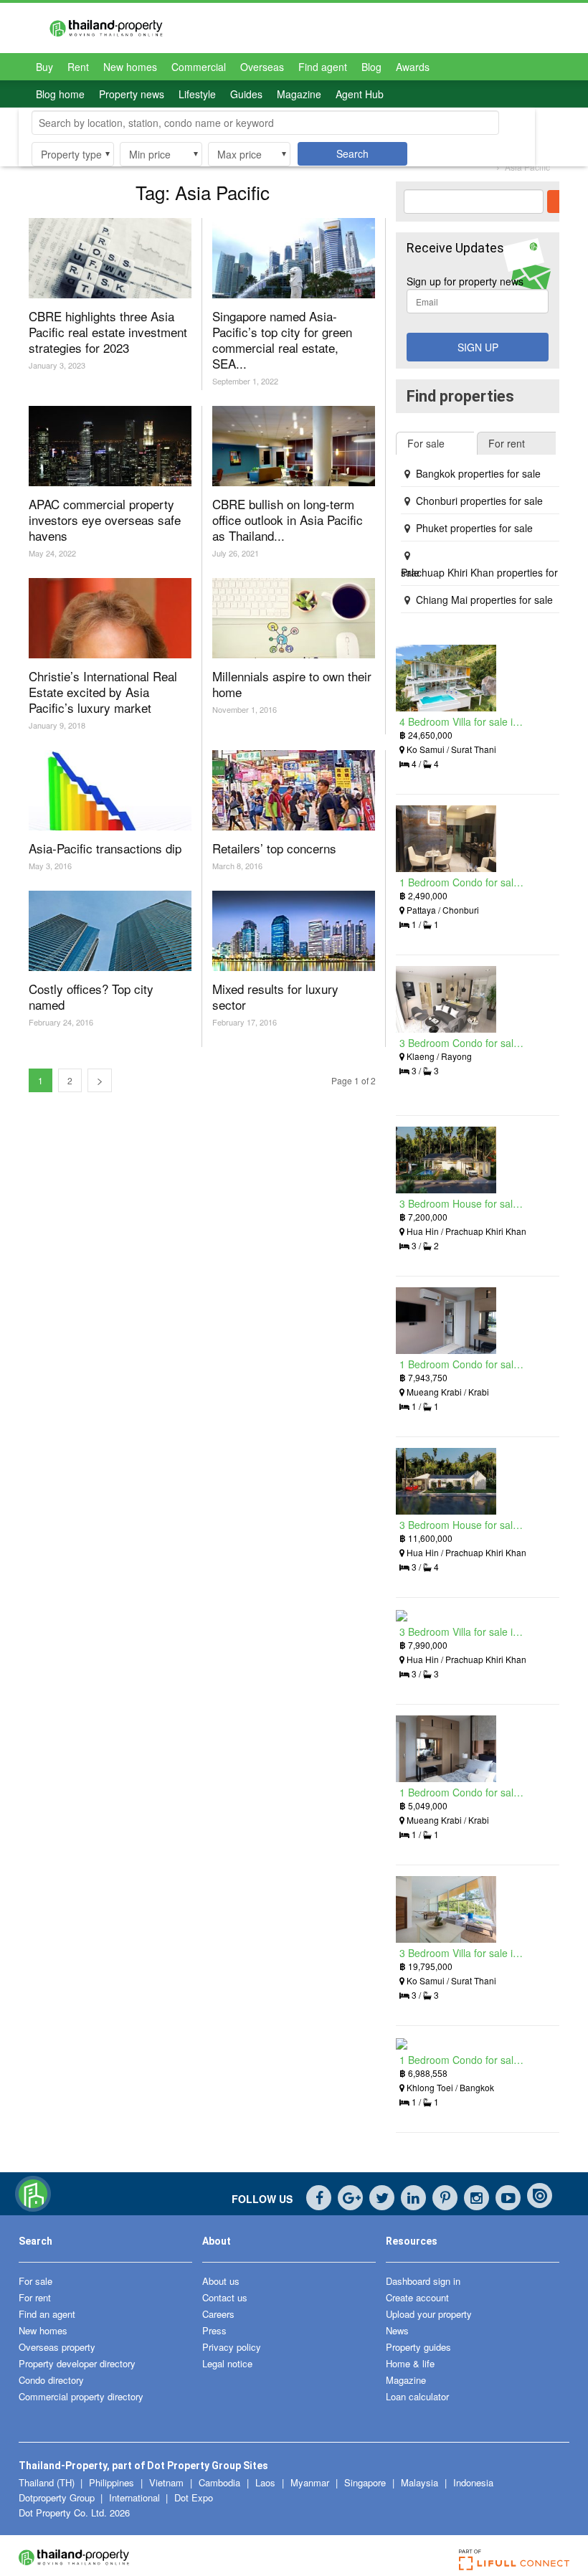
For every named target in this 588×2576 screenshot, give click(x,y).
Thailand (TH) (47, 2482)
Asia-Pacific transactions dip (105, 848)
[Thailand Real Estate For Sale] (33, 2208)
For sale (35, 2281)
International (134, 2497)
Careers (218, 2314)
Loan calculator (417, 2396)
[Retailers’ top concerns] (294, 790)
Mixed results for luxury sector (275, 996)
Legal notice (227, 2363)
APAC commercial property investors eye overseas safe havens (105, 520)
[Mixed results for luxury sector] (294, 931)
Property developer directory (77, 2363)
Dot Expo (194, 2497)
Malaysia (421, 2482)
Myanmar (311, 2482)
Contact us (225, 2297)
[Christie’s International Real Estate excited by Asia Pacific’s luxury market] (110, 618)
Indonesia (473, 2482)
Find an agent (47, 2314)
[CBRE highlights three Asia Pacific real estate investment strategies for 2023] (110, 258)
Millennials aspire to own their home (292, 684)
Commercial (199, 67)
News (397, 2330)
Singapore (366, 2482)
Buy (44, 67)
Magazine (299, 94)
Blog (371, 67)
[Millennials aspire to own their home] (294, 618)
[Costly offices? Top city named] (110, 931)
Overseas (262, 67)
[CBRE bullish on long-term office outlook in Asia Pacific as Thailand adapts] (294, 446)
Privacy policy (232, 2347)
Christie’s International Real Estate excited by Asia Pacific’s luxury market (103, 692)
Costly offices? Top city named (91, 996)
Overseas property (57, 2347)
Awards (413, 67)
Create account (417, 2297)
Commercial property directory (81, 2396)
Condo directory (51, 2380)
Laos (267, 2482)
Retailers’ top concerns (274, 848)
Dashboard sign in (423, 2281)
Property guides (418, 2347)
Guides (246, 94)
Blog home (60, 94)
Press (214, 2330)
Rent (78, 67)
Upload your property (429, 2314)
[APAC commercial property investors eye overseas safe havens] (110, 446)
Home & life (410, 2363)
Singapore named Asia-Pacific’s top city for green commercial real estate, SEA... (282, 340)
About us (221, 2281)
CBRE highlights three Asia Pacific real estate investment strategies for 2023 (108, 332)
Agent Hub (360, 94)
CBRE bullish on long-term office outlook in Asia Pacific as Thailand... (288, 520)
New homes (130, 67)
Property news (132, 94)
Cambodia (221, 2482)
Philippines (113, 2482)
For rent (35, 2297)
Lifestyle (197, 94)
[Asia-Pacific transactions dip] (110, 790)
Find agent (323, 67)
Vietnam (168, 2482)
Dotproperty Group (57, 2497)
